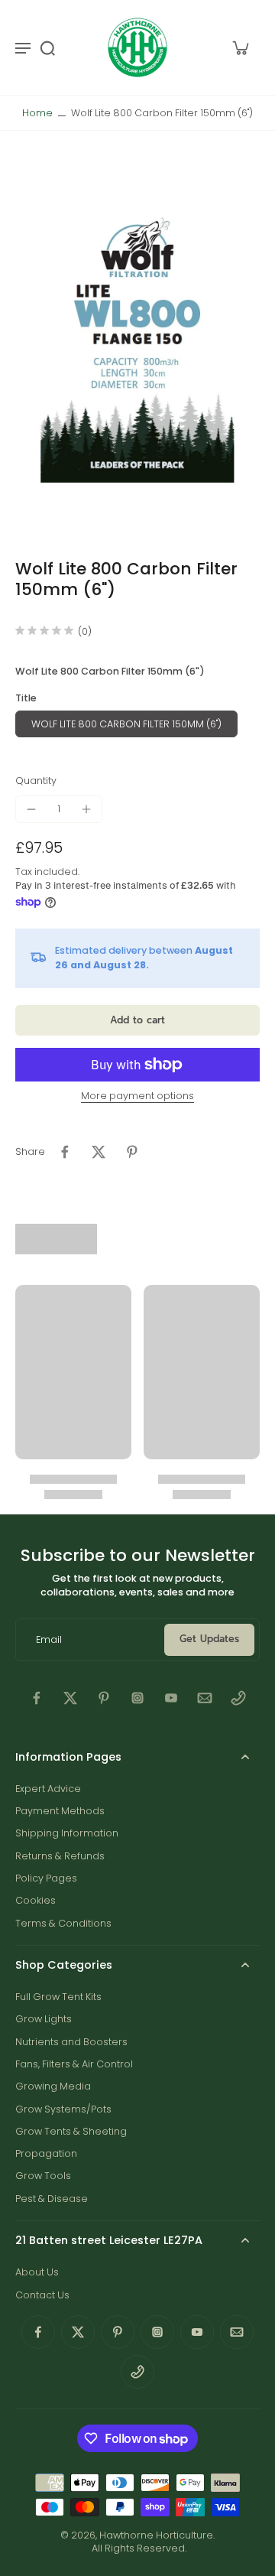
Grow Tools (43, 2176)
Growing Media (53, 2086)
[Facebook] (37, 1698)
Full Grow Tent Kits (58, 1997)
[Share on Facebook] (65, 1152)
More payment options (137, 1097)
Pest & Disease (52, 2199)
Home (37, 113)
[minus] (31, 809)
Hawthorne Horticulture (156, 2535)
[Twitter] (70, 1698)
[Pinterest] (104, 1698)
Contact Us (42, 2295)
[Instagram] (137, 1698)
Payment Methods (60, 1811)
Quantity (36, 781)
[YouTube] (171, 1698)
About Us (37, 2272)
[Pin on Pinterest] (132, 1152)
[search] (47, 47)
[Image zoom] (137, 345)
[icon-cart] (240, 47)
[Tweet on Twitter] (99, 1152)
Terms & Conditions (63, 1923)
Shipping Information (67, 1833)
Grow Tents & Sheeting (71, 2131)
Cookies (36, 1900)
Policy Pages (46, 1878)
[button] (137, 1021)
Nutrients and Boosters (71, 2042)
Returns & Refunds (60, 1856)
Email (49, 1639)
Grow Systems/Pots (63, 2109)
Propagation (46, 2153)
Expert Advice (48, 1789)
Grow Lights (44, 2019)
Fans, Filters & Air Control (74, 2064)
